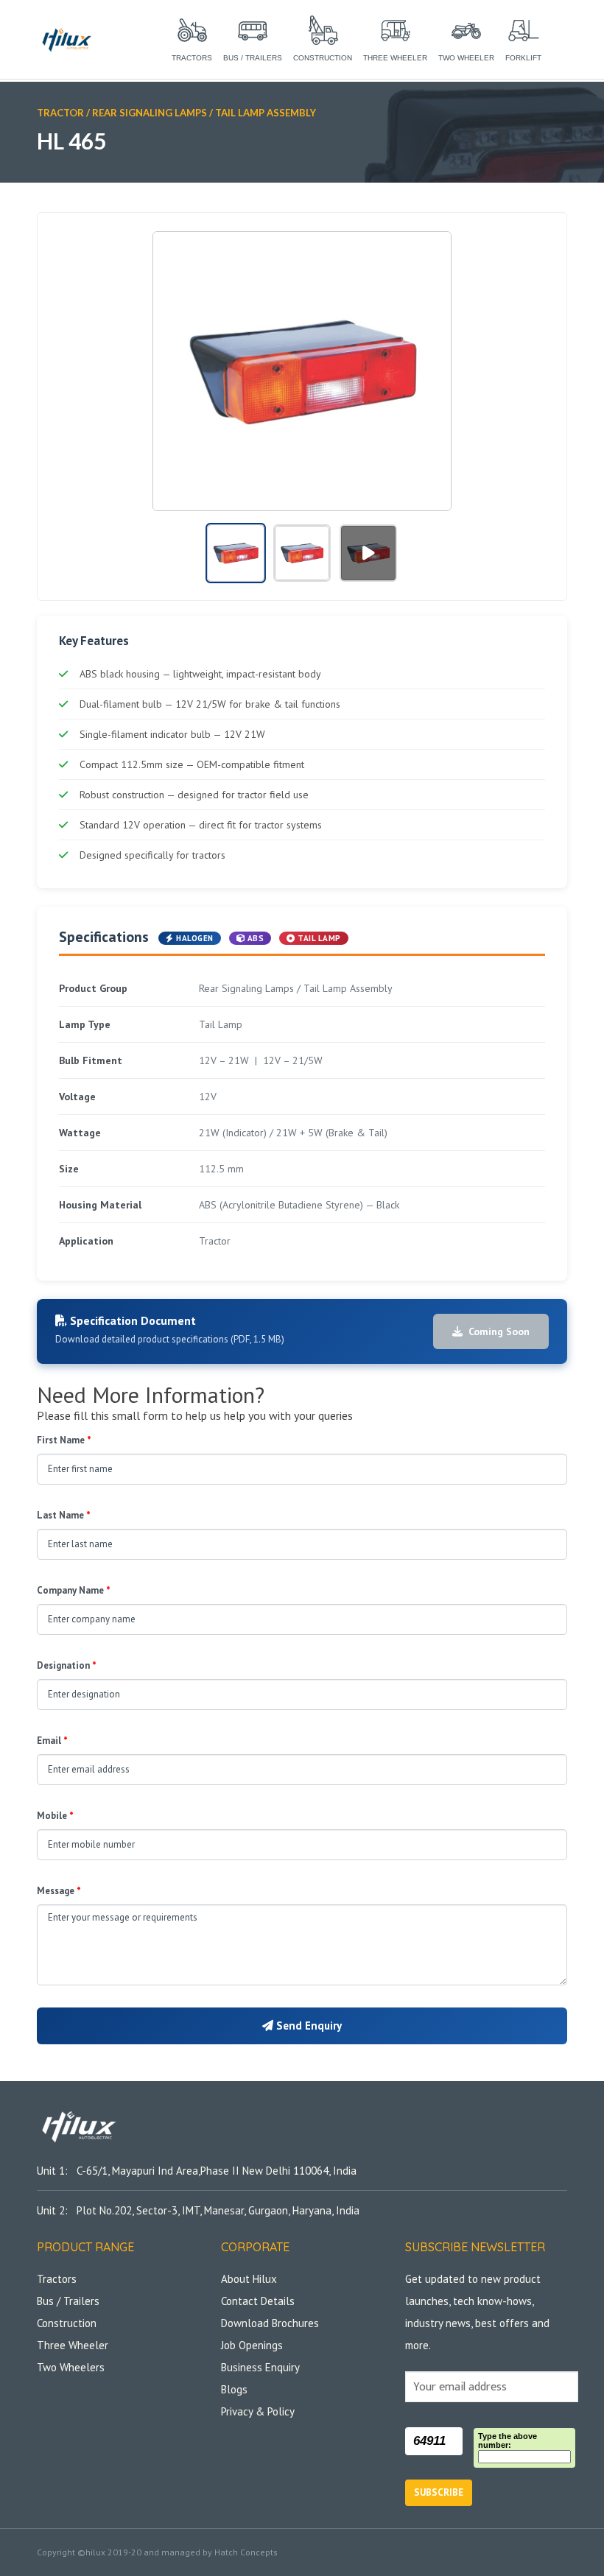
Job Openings (252, 2345)
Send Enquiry (308, 2026)
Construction (67, 2323)
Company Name (74, 1590)
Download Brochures (270, 2323)
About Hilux (249, 2279)
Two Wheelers (71, 2367)
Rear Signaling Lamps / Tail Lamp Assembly (204, 113)
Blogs (234, 2389)
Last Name (64, 1515)
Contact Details (258, 2301)
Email (52, 1741)
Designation (67, 1665)
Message (59, 1891)
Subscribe (439, 2492)
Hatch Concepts (246, 2552)
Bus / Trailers (68, 2301)
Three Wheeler (73, 2345)
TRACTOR (60, 113)
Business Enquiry (260, 2367)
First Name (64, 1440)
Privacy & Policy (258, 2411)
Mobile (55, 1816)
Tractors (57, 2279)
